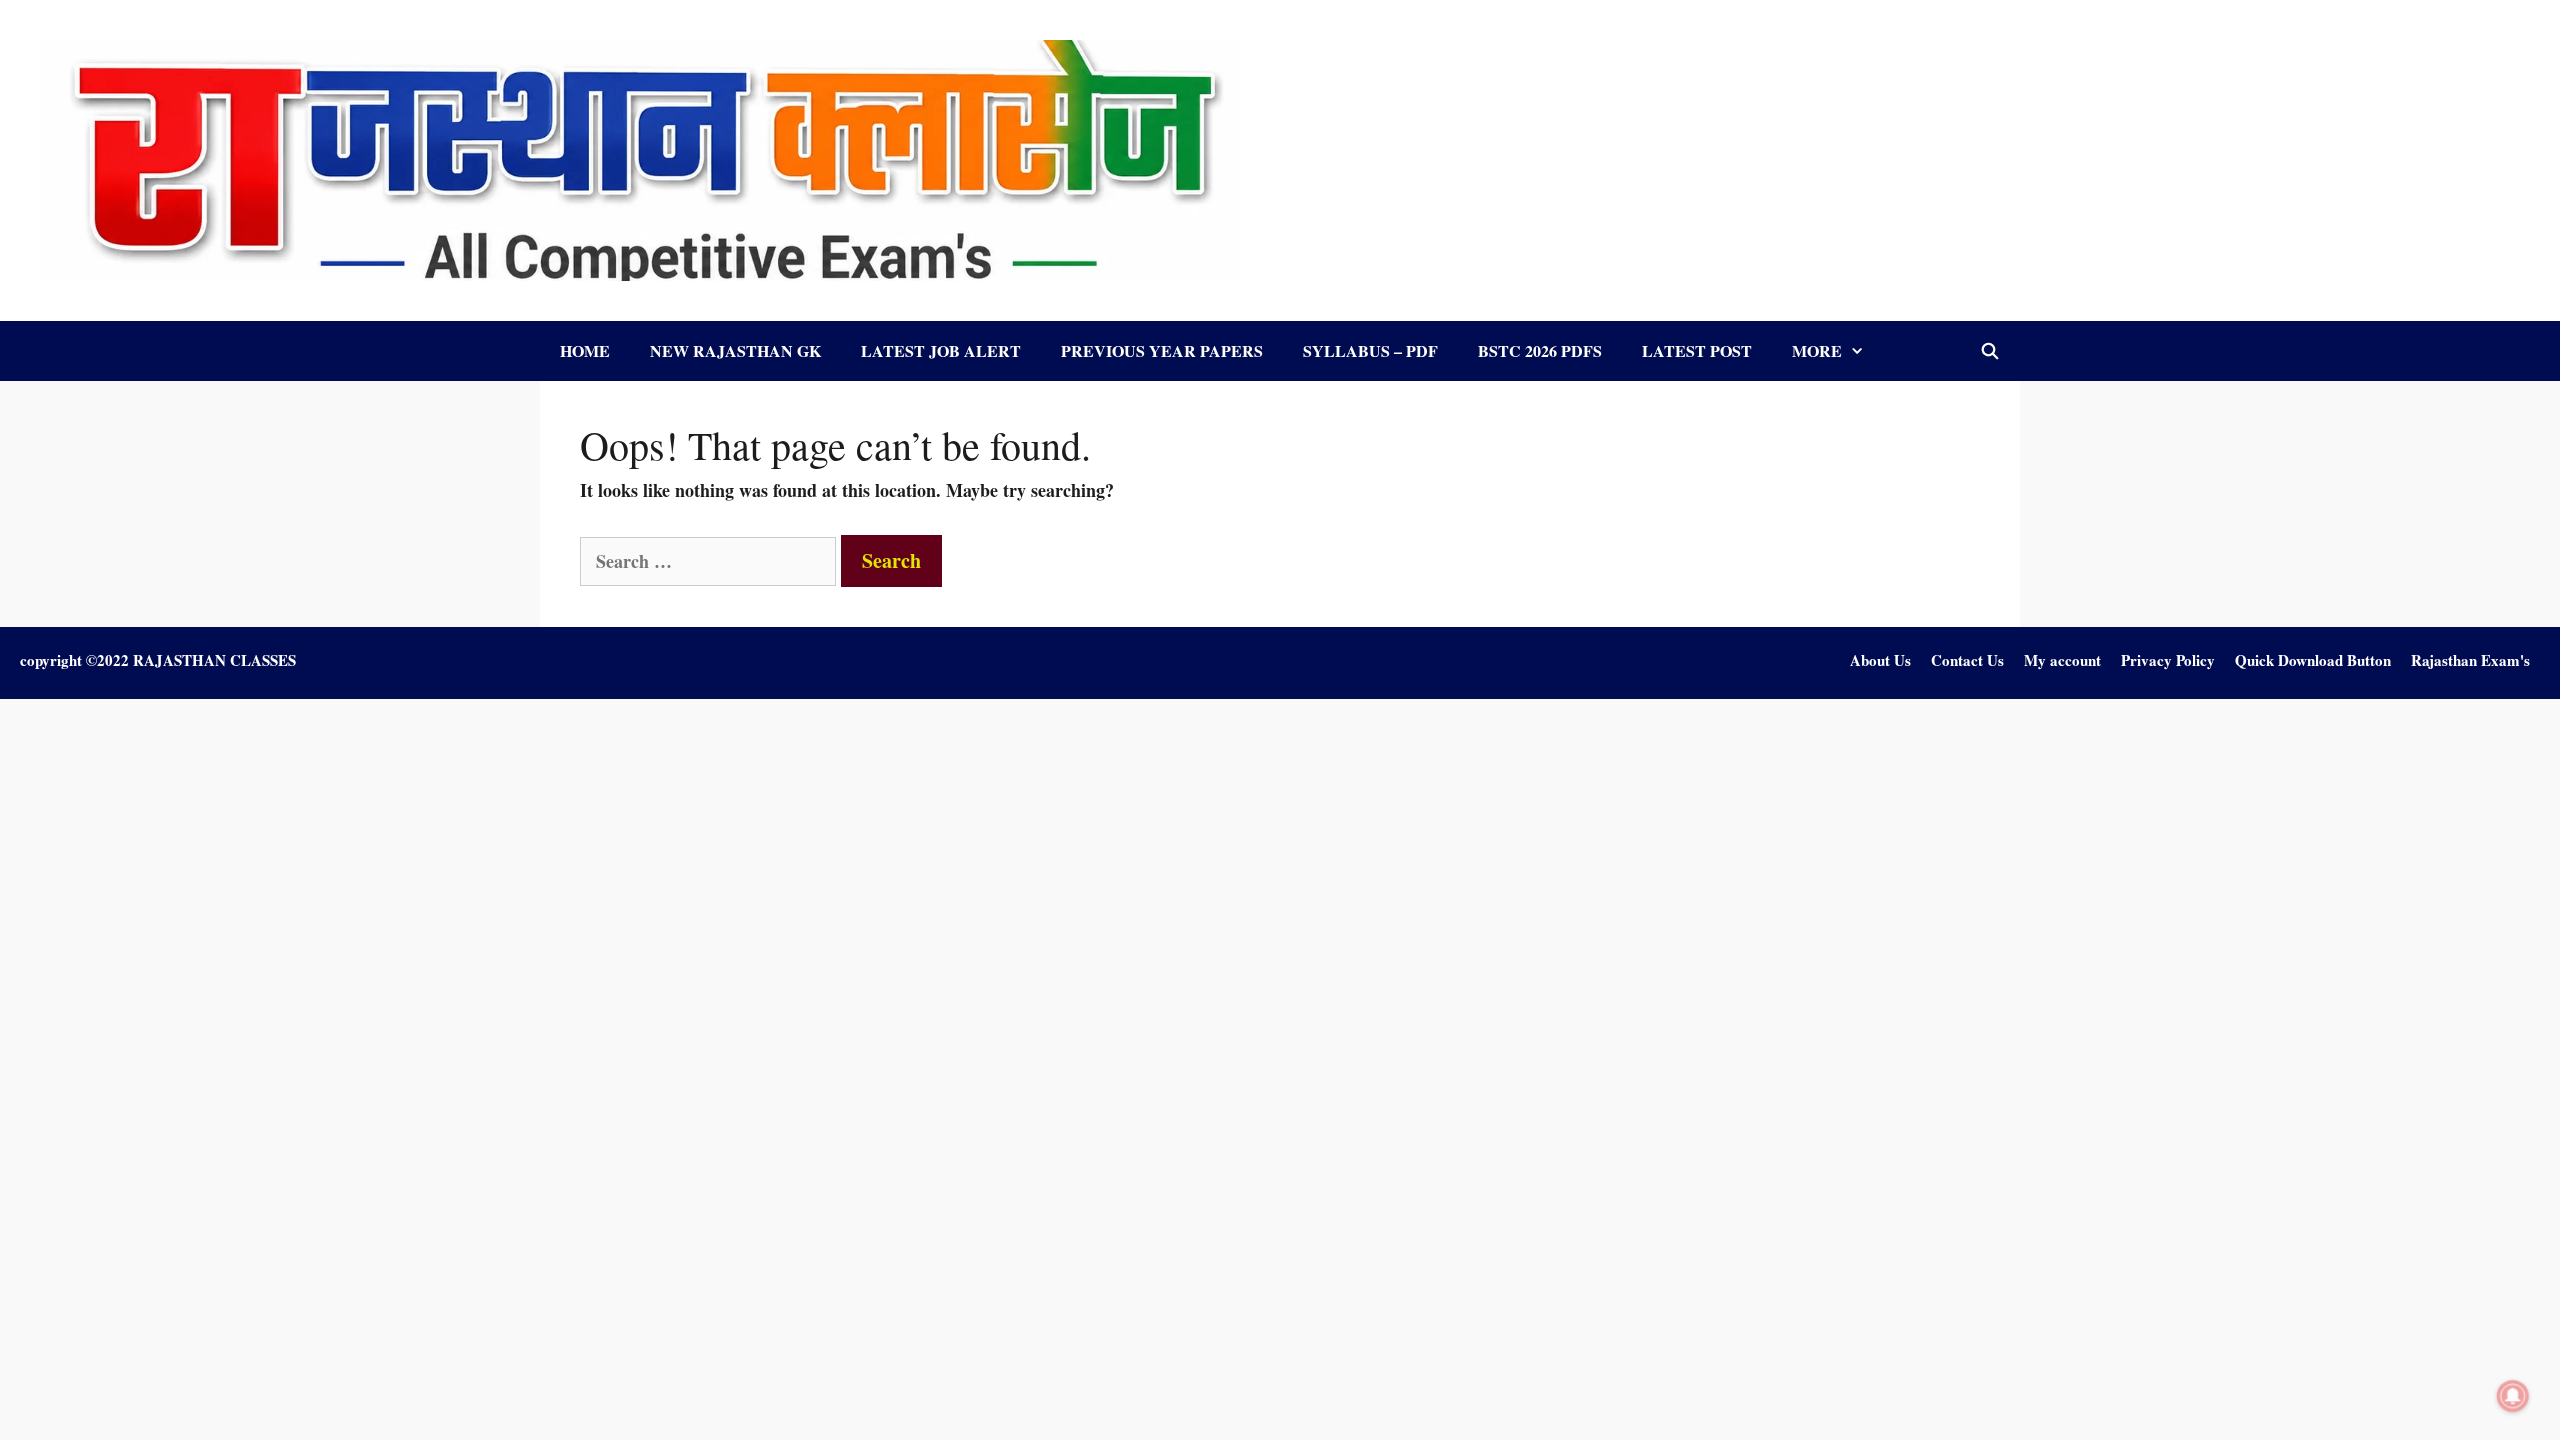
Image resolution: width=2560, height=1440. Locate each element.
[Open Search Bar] (1989, 351)
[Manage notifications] (2513, 1396)
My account (2062, 660)
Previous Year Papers (1162, 350)
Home (585, 350)
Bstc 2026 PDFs (1540, 350)
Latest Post (1697, 350)
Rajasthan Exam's (2470, 660)
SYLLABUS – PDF (1370, 350)
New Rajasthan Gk (735, 350)
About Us (1880, 660)
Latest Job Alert (941, 350)
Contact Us (1967, 660)
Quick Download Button (2313, 660)
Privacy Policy (2168, 660)
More (1817, 350)
